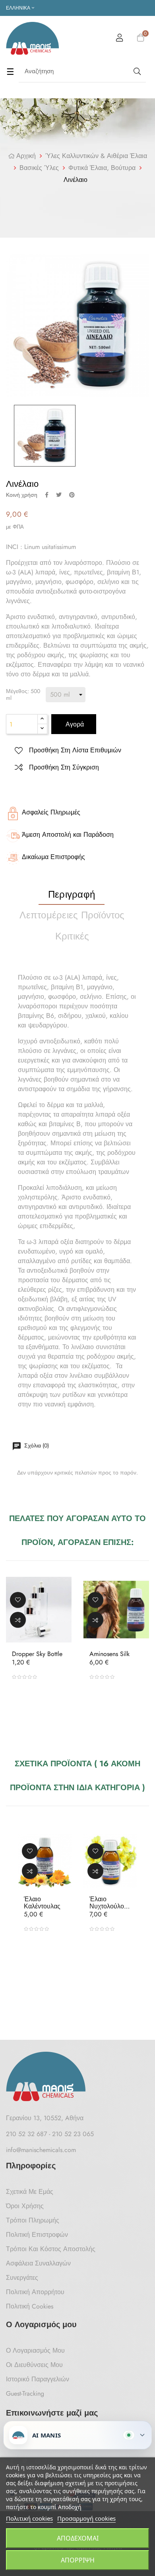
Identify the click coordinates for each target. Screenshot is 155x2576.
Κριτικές (72, 936)
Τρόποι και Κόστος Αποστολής (51, 2249)
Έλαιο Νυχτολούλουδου (110, 1903)
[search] (136, 71)
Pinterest (72, 495)
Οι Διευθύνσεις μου (34, 2365)
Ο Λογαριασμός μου (35, 2350)
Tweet (59, 495)
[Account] (120, 39)
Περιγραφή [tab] (72, 894)
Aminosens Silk (109, 1654)
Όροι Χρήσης (25, 2206)
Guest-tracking (25, 2393)
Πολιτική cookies (29, 2518)
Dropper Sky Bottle (37, 1654)
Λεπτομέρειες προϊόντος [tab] (72, 915)
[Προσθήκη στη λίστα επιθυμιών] (18, 1600)
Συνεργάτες (22, 2278)
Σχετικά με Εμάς (30, 2192)
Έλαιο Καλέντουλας (42, 1903)
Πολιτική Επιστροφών (37, 2235)
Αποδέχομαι (78, 2538)
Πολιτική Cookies (30, 2306)
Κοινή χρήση (47, 495)
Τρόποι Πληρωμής (33, 2220)
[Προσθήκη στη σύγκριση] (18, 1619)
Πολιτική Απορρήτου (35, 2292)
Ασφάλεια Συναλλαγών (38, 2263)
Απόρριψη (78, 2560)
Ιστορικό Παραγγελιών (38, 2379)
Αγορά (74, 724)
